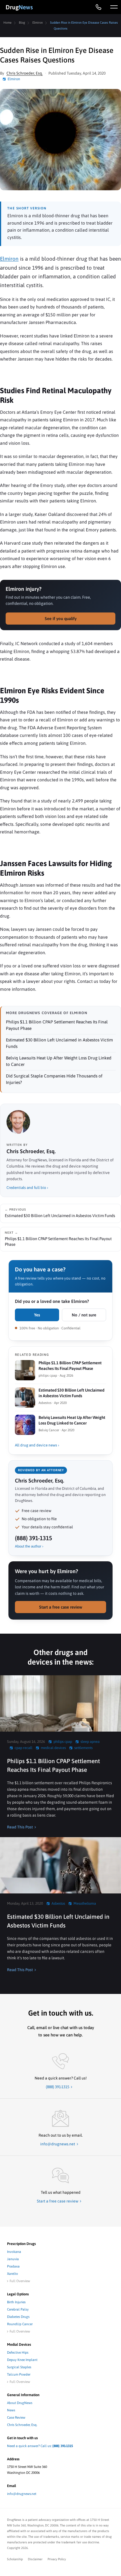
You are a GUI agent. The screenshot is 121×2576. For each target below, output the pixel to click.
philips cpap (63, 1742)
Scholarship (15, 2559)
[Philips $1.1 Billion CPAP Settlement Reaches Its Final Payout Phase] (60, 1703)
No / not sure (84, 1315)
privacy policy (57, 2559)
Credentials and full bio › (27, 1188)
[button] (114, 7)
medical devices (53, 1748)
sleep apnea (90, 1742)
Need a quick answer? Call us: (40, 2446)
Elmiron (38, 23)
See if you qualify (61, 619)
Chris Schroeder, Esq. (25, 73)
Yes (37, 1315)
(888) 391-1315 (33, 1538)
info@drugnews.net (22, 2494)
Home (7, 23)
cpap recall (23, 1748)
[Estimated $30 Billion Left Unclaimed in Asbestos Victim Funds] (60, 1865)
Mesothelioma (85, 1903)
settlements (83, 1748)
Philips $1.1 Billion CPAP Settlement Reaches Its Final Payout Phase (53, 1765)
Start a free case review (61, 1607)
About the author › (29, 1546)
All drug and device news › (37, 1445)
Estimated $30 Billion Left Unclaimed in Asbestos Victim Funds (58, 1921)
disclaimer (35, 2559)
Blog (22, 23)
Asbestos (58, 1903)
